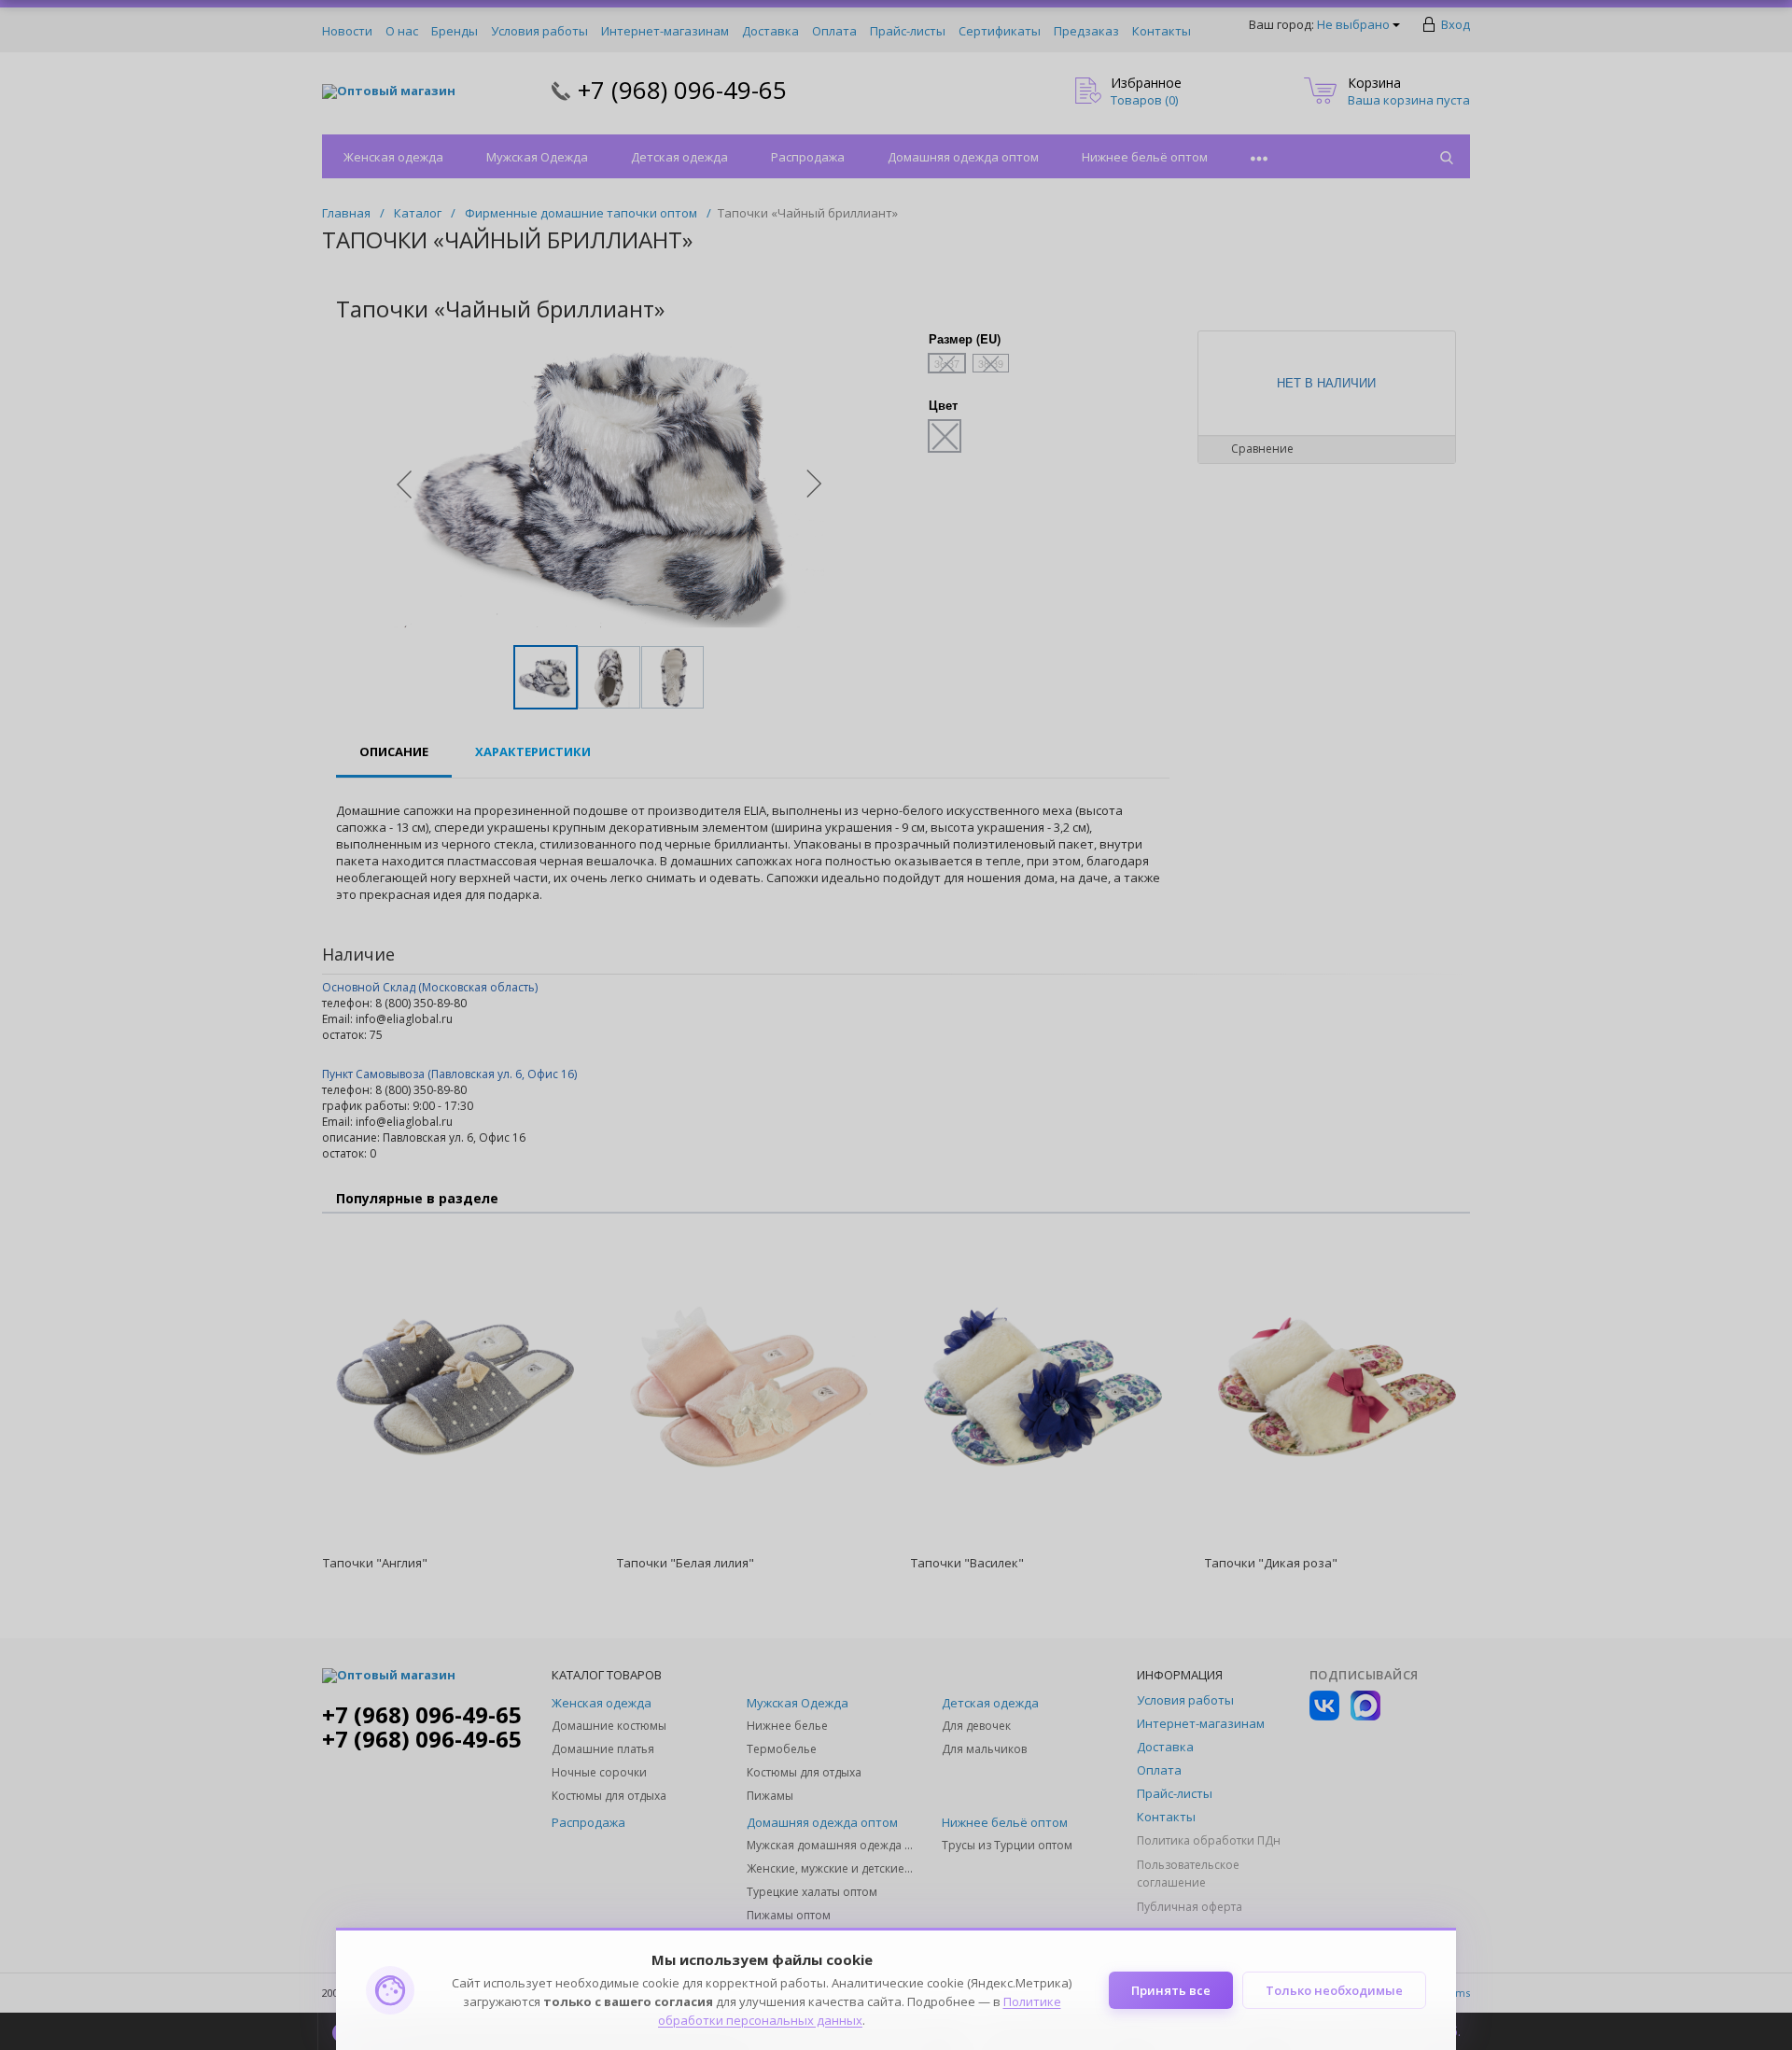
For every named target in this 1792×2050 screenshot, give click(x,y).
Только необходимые (1334, 1990)
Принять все (1171, 1990)
